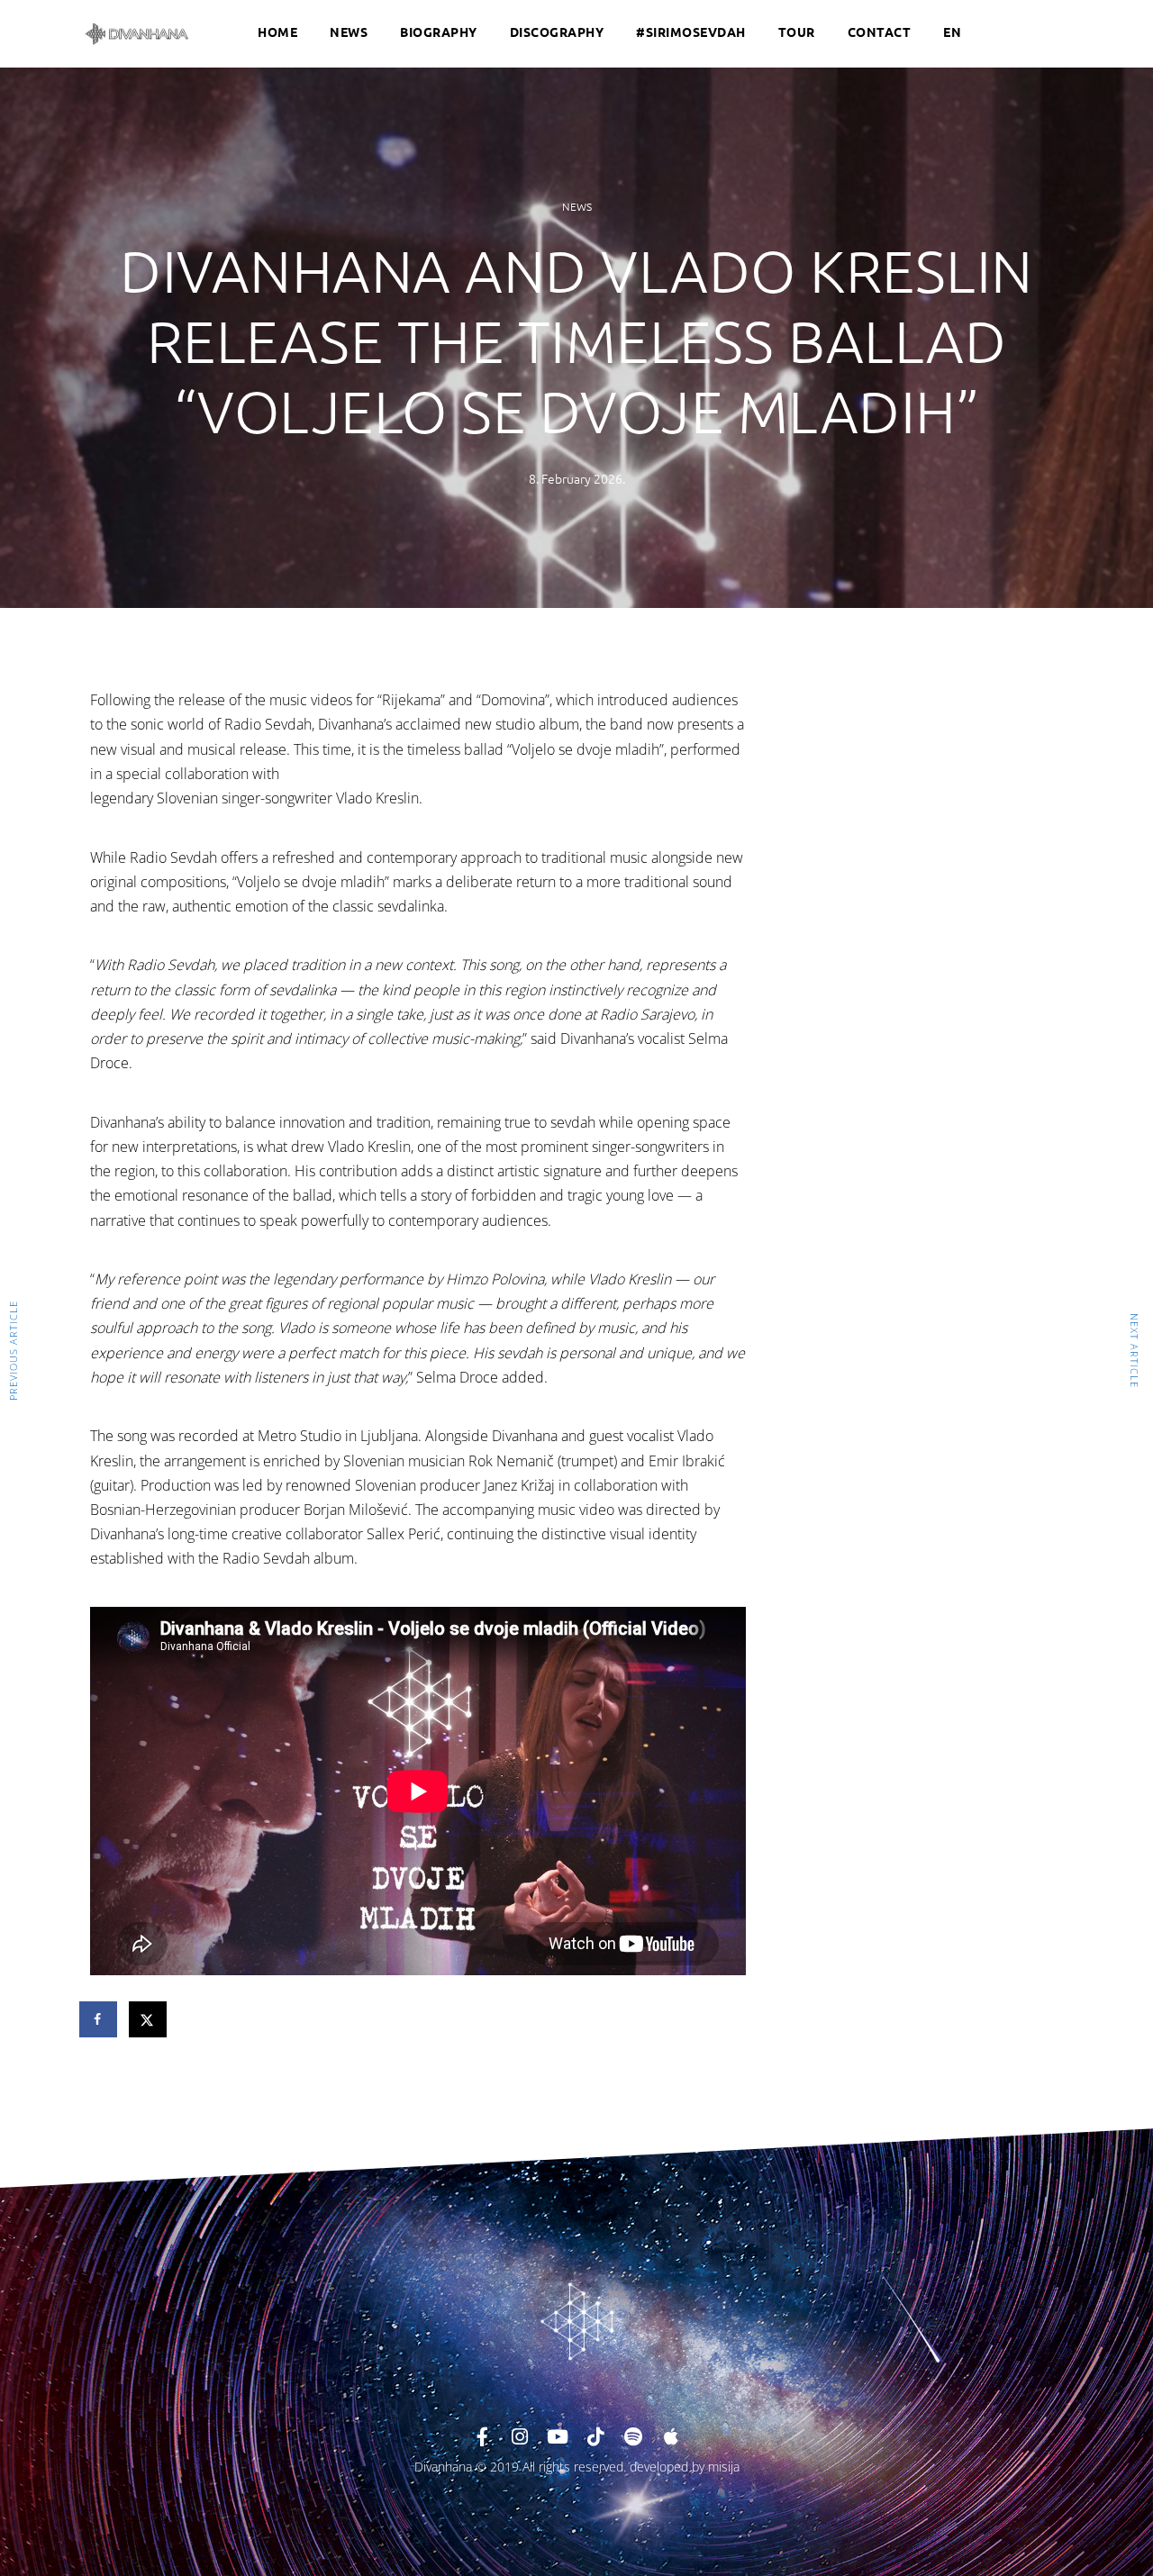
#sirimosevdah (691, 32)
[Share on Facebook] (99, 2019)
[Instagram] (520, 2437)
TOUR (797, 32)
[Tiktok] (595, 2437)
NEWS (349, 32)
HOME (277, 32)
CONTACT (880, 32)
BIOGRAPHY (439, 32)
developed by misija (685, 2467)
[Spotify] (633, 2437)
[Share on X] (149, 2019)
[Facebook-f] (482, 2437)
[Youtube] (558, 2437)
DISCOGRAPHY (557, 32)
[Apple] (671, 2437)
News (577, 206)
